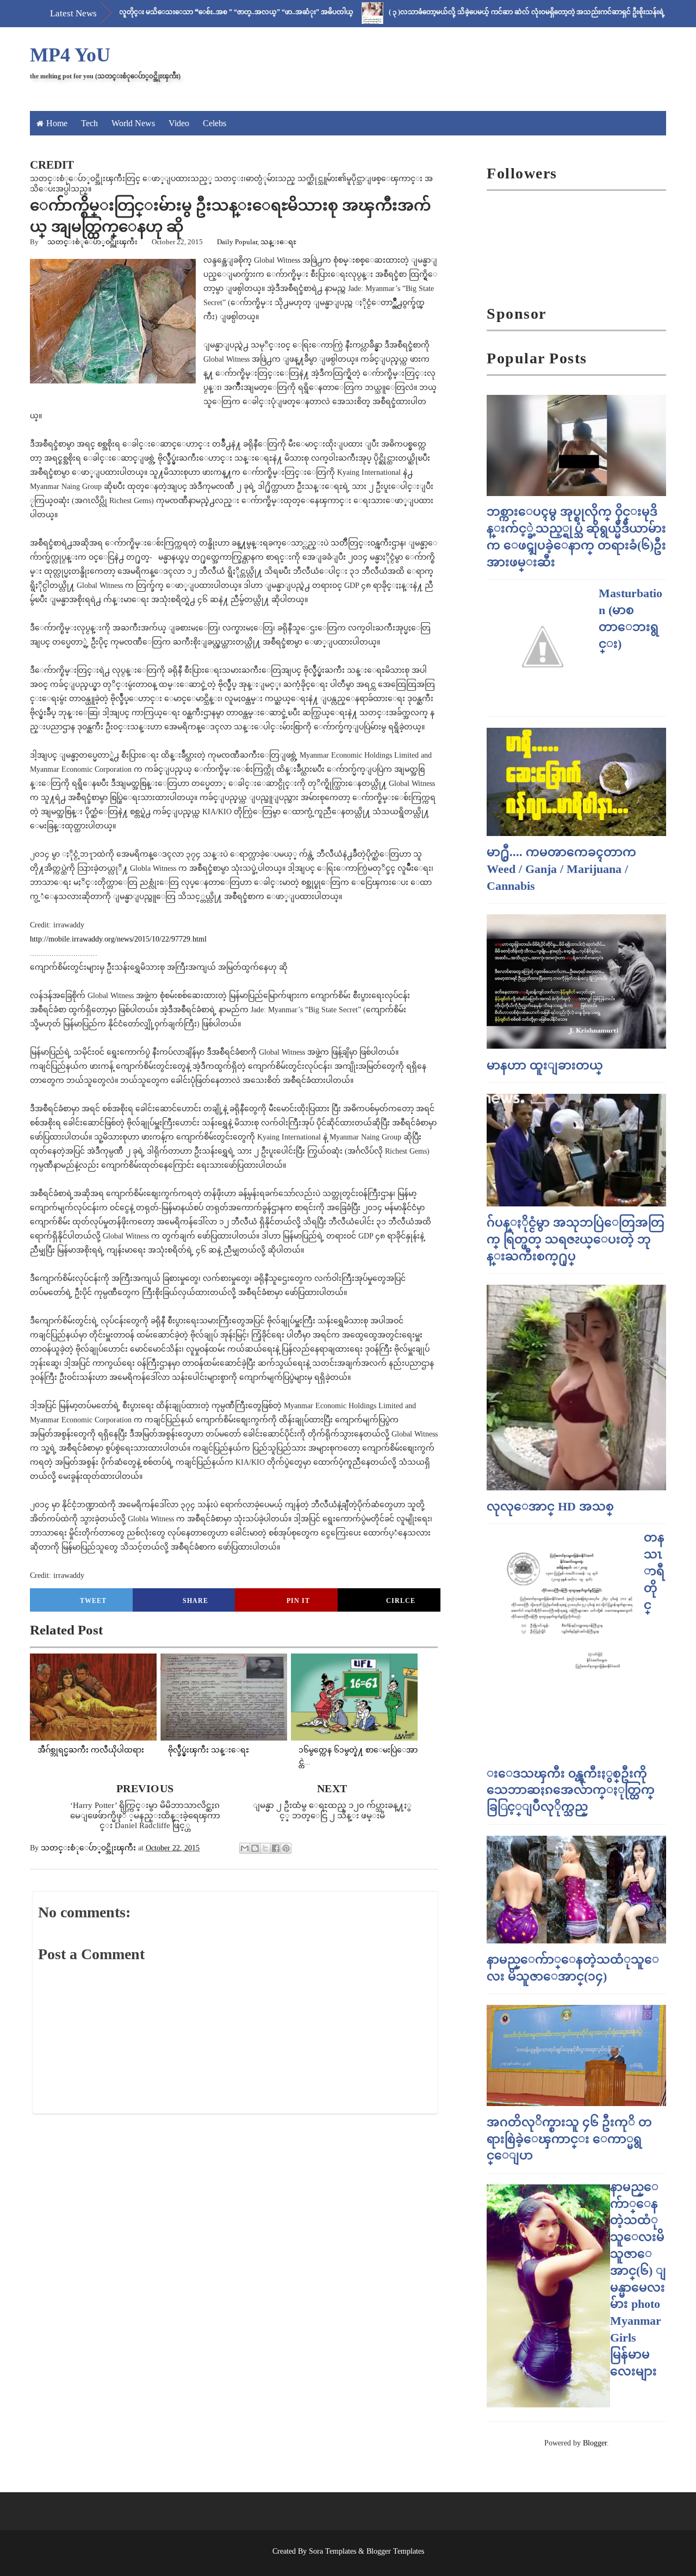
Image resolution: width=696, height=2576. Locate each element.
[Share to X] (265, 1848)
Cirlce (401, 1601)
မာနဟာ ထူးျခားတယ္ (545, 1065)
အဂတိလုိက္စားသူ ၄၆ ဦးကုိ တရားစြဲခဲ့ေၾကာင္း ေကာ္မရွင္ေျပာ (569, 2139)
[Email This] (245, 1848)
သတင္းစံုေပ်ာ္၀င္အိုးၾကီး (92, 242)
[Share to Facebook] (276, 1848)
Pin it (298, 1601)
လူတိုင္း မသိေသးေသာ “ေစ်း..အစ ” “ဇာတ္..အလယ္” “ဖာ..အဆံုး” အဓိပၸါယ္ (183, 12)
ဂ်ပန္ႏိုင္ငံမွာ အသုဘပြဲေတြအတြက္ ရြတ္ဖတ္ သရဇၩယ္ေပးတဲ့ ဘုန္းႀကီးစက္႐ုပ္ (576, 1239)
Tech (89, 123)
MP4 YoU (70, 55)
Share (195, 1601)
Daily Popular (237, 242)
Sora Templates (333, 2551)
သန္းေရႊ (278, 242)
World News (133, 123)
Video (179, 123)
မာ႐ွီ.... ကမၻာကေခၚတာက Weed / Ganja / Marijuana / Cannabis (561, 869)
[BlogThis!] (255, 1848)
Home (57, 123)
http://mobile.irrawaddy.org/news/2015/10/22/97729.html (118, 939)
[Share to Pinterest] (286, 1848)
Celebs (215, 123)
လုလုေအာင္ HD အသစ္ (550, 1506)
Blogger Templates (395, 2551)
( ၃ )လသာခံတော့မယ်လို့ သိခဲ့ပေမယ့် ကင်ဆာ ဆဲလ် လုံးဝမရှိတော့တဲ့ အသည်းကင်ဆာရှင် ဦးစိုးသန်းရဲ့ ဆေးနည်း (487, 12)
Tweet (93, 1601)
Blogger (595, 2443)
